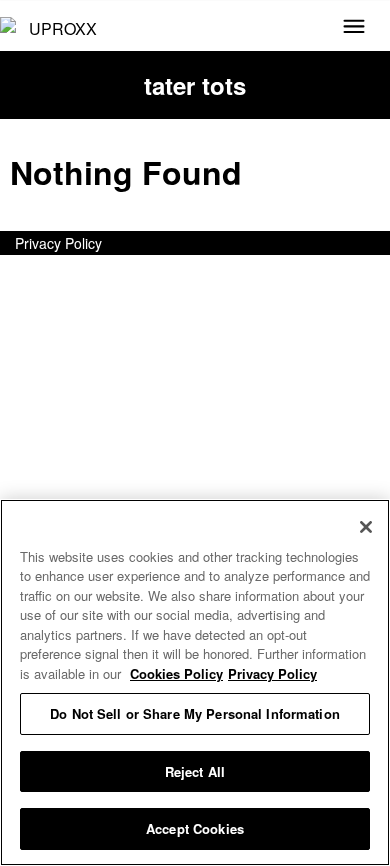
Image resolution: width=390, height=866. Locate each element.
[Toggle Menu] (354, 28)
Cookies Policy (176, 673)
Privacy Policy (58, 243)
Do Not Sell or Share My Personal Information (195, 713)
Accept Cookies (195, 828)
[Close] (366, 527)
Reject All (195, 771)
